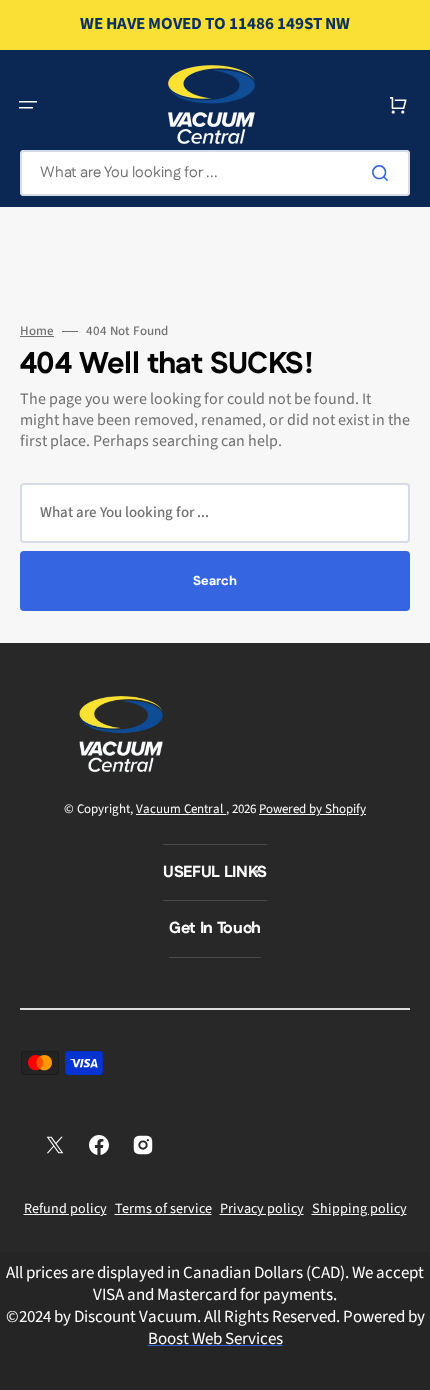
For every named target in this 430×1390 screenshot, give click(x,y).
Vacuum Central (181, 809)
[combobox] (215, 173)
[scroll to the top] (404, 1364)
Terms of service (163, 1209)
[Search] (384, 173)
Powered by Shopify (312, 809)
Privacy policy (262, 1209)
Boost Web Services (215, 1339)
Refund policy (65, 1209)
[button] (28, 105)
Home (37, 331)
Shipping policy (359, 1209)
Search (215, 581)
